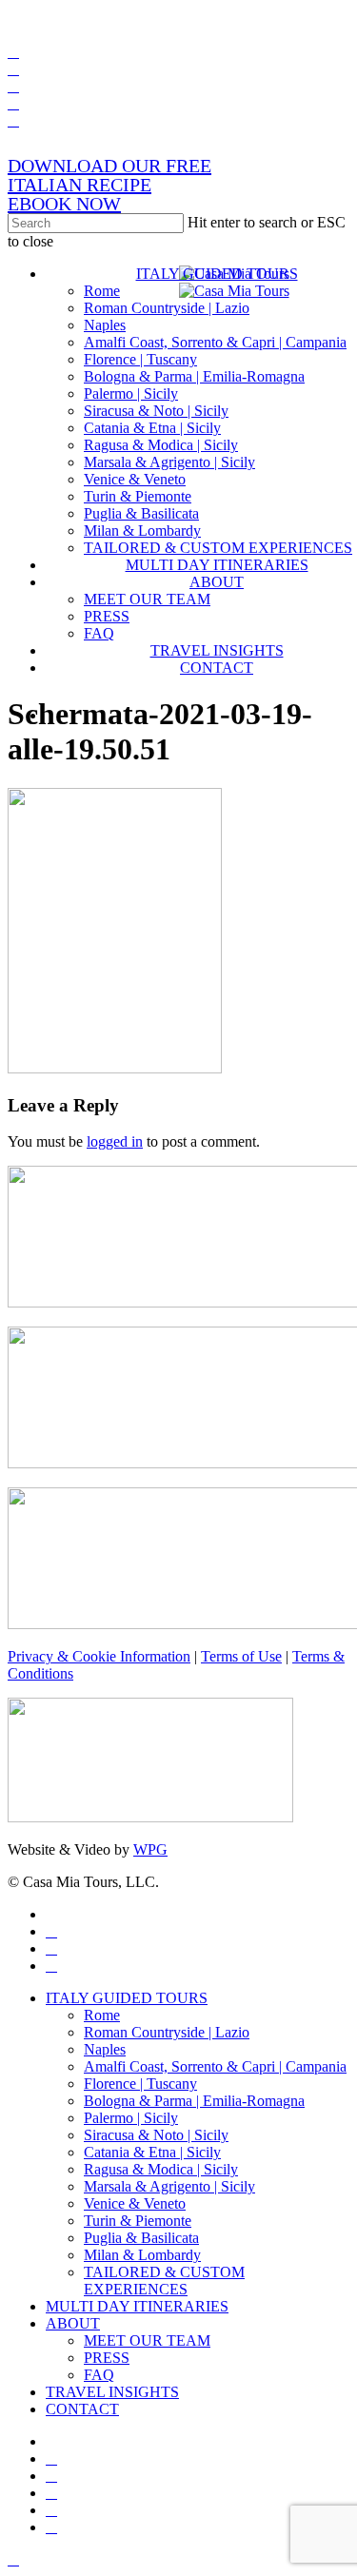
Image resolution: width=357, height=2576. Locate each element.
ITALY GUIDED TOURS (127, 1998)
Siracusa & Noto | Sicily (156, 2135)
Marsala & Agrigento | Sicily (169, 2186)
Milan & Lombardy (142, 2255)
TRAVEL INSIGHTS (112, 2392)
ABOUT (73, 2323)
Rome (102, 2015)
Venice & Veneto (135, 2203)
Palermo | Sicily (131, 2118)
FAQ (99, 2375)
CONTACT (82, 2409)
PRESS (107, 2358)
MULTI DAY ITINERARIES (137, 2306)
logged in (115, 1141)
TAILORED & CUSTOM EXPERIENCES (164, 2281)
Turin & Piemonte (138, 2221)
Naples (105, 2049)
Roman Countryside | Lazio (167, 2032)
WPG (150, 1849)
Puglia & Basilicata (141, 2238)
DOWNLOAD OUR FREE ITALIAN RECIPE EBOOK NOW (109, 185)
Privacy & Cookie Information (99, 1656)
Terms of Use (241, 1656)
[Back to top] (13, 2559)
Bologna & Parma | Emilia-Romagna (194, 2101)
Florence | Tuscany (140, 2084)
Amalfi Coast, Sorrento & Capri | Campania (215, 2066)
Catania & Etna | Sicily (152, 2152)
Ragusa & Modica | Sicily (161, 2169)
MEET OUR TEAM (147, 2340)
